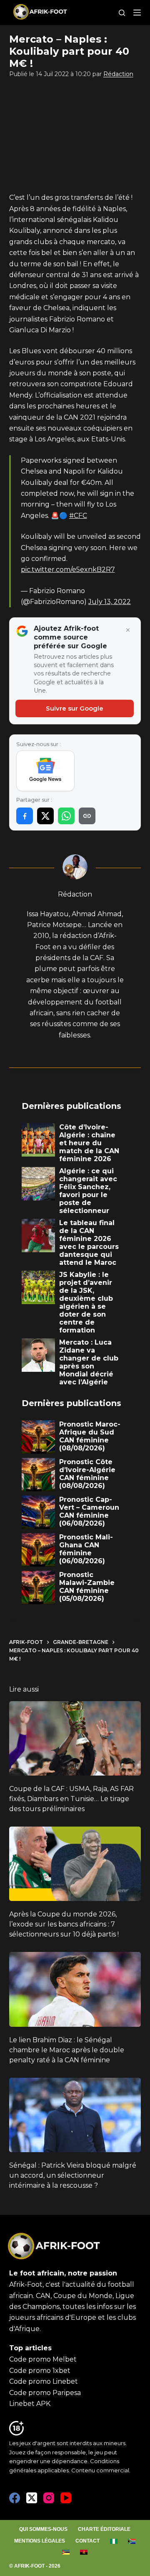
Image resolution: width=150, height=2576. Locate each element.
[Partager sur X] (45, 816)
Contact (87, 2541)
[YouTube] (66, 2498)
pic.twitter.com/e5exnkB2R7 (68, 569)
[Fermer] (128, 630)
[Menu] (137, 13)
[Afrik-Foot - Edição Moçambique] (66, 2552)
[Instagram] (49, 2498)
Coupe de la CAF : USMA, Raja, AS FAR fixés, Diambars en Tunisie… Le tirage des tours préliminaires (71, 1799)
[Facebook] (15, 2498)
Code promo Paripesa (45, 2393)
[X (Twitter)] (32, 2498)
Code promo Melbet (43, 2359)
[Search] (122, 13)
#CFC (78, 516)
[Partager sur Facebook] (25, 816)
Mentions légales (40, 2541)
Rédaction (118, 74)
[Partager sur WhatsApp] (66, 816)
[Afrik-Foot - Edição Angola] (84, 2552)
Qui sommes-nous (43, 2529)
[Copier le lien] (87, 816)
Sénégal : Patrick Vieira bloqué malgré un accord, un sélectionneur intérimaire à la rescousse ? (73, 2175)
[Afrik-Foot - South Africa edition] (132, 2541)
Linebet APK (30, 2404)
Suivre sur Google (75, 708)
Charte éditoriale (104, 2529)
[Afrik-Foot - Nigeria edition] (114, 2541)
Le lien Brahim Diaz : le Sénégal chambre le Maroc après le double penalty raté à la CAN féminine (67, 2050)
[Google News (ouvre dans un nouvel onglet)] (46, 771)
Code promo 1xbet (40, 2371)
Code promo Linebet (44, 2381)
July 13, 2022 (110, 602)
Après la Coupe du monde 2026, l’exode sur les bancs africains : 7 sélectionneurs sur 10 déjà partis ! (64, 1924)
